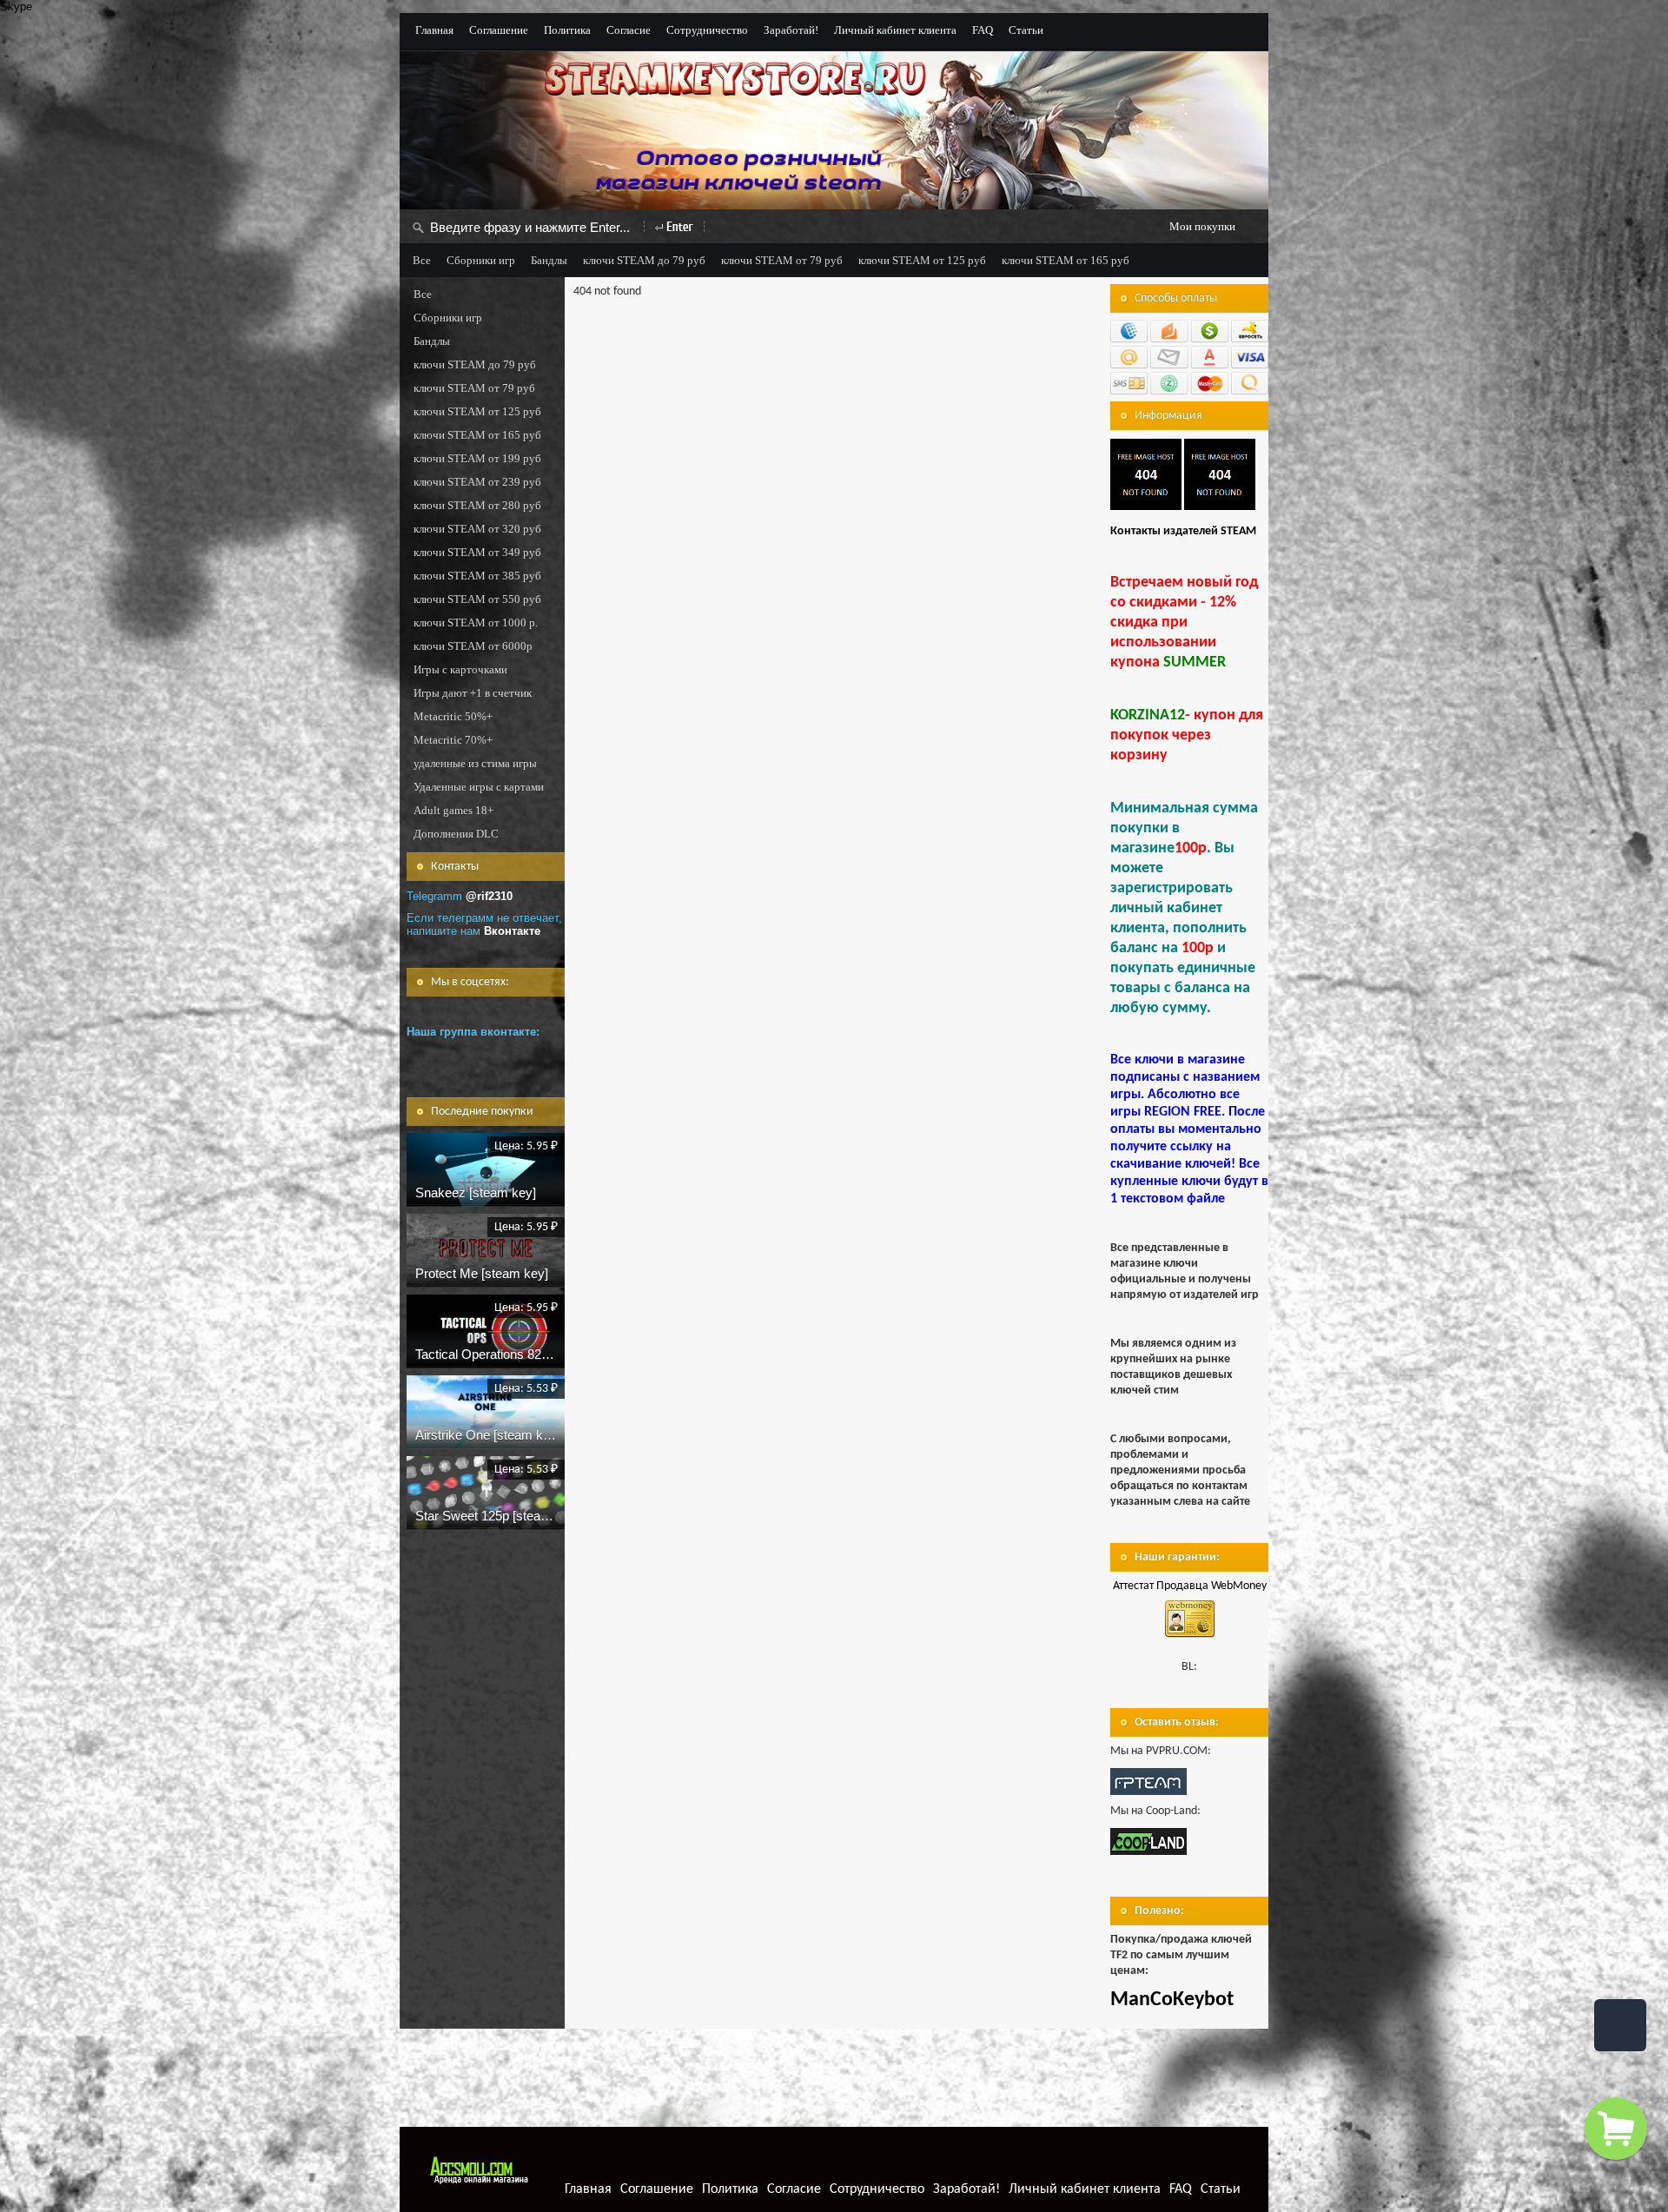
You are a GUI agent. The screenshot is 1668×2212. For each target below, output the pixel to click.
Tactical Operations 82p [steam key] (517, 1354)
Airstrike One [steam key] (488, 1435)
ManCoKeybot (1172, 2000)
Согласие (629, 30)
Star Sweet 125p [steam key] (497, 1516)
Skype (16, 7)
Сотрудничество (707, 30)
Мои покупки (1202, 226)
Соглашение (499, 30)
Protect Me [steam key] (482, 1273)
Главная (434, 30)
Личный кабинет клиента (895, 30)
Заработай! (791, 30)
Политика (567, 30)
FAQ (983, 30)
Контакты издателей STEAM (1183, 531)
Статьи (1026, 30)
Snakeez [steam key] (476, 1192)
